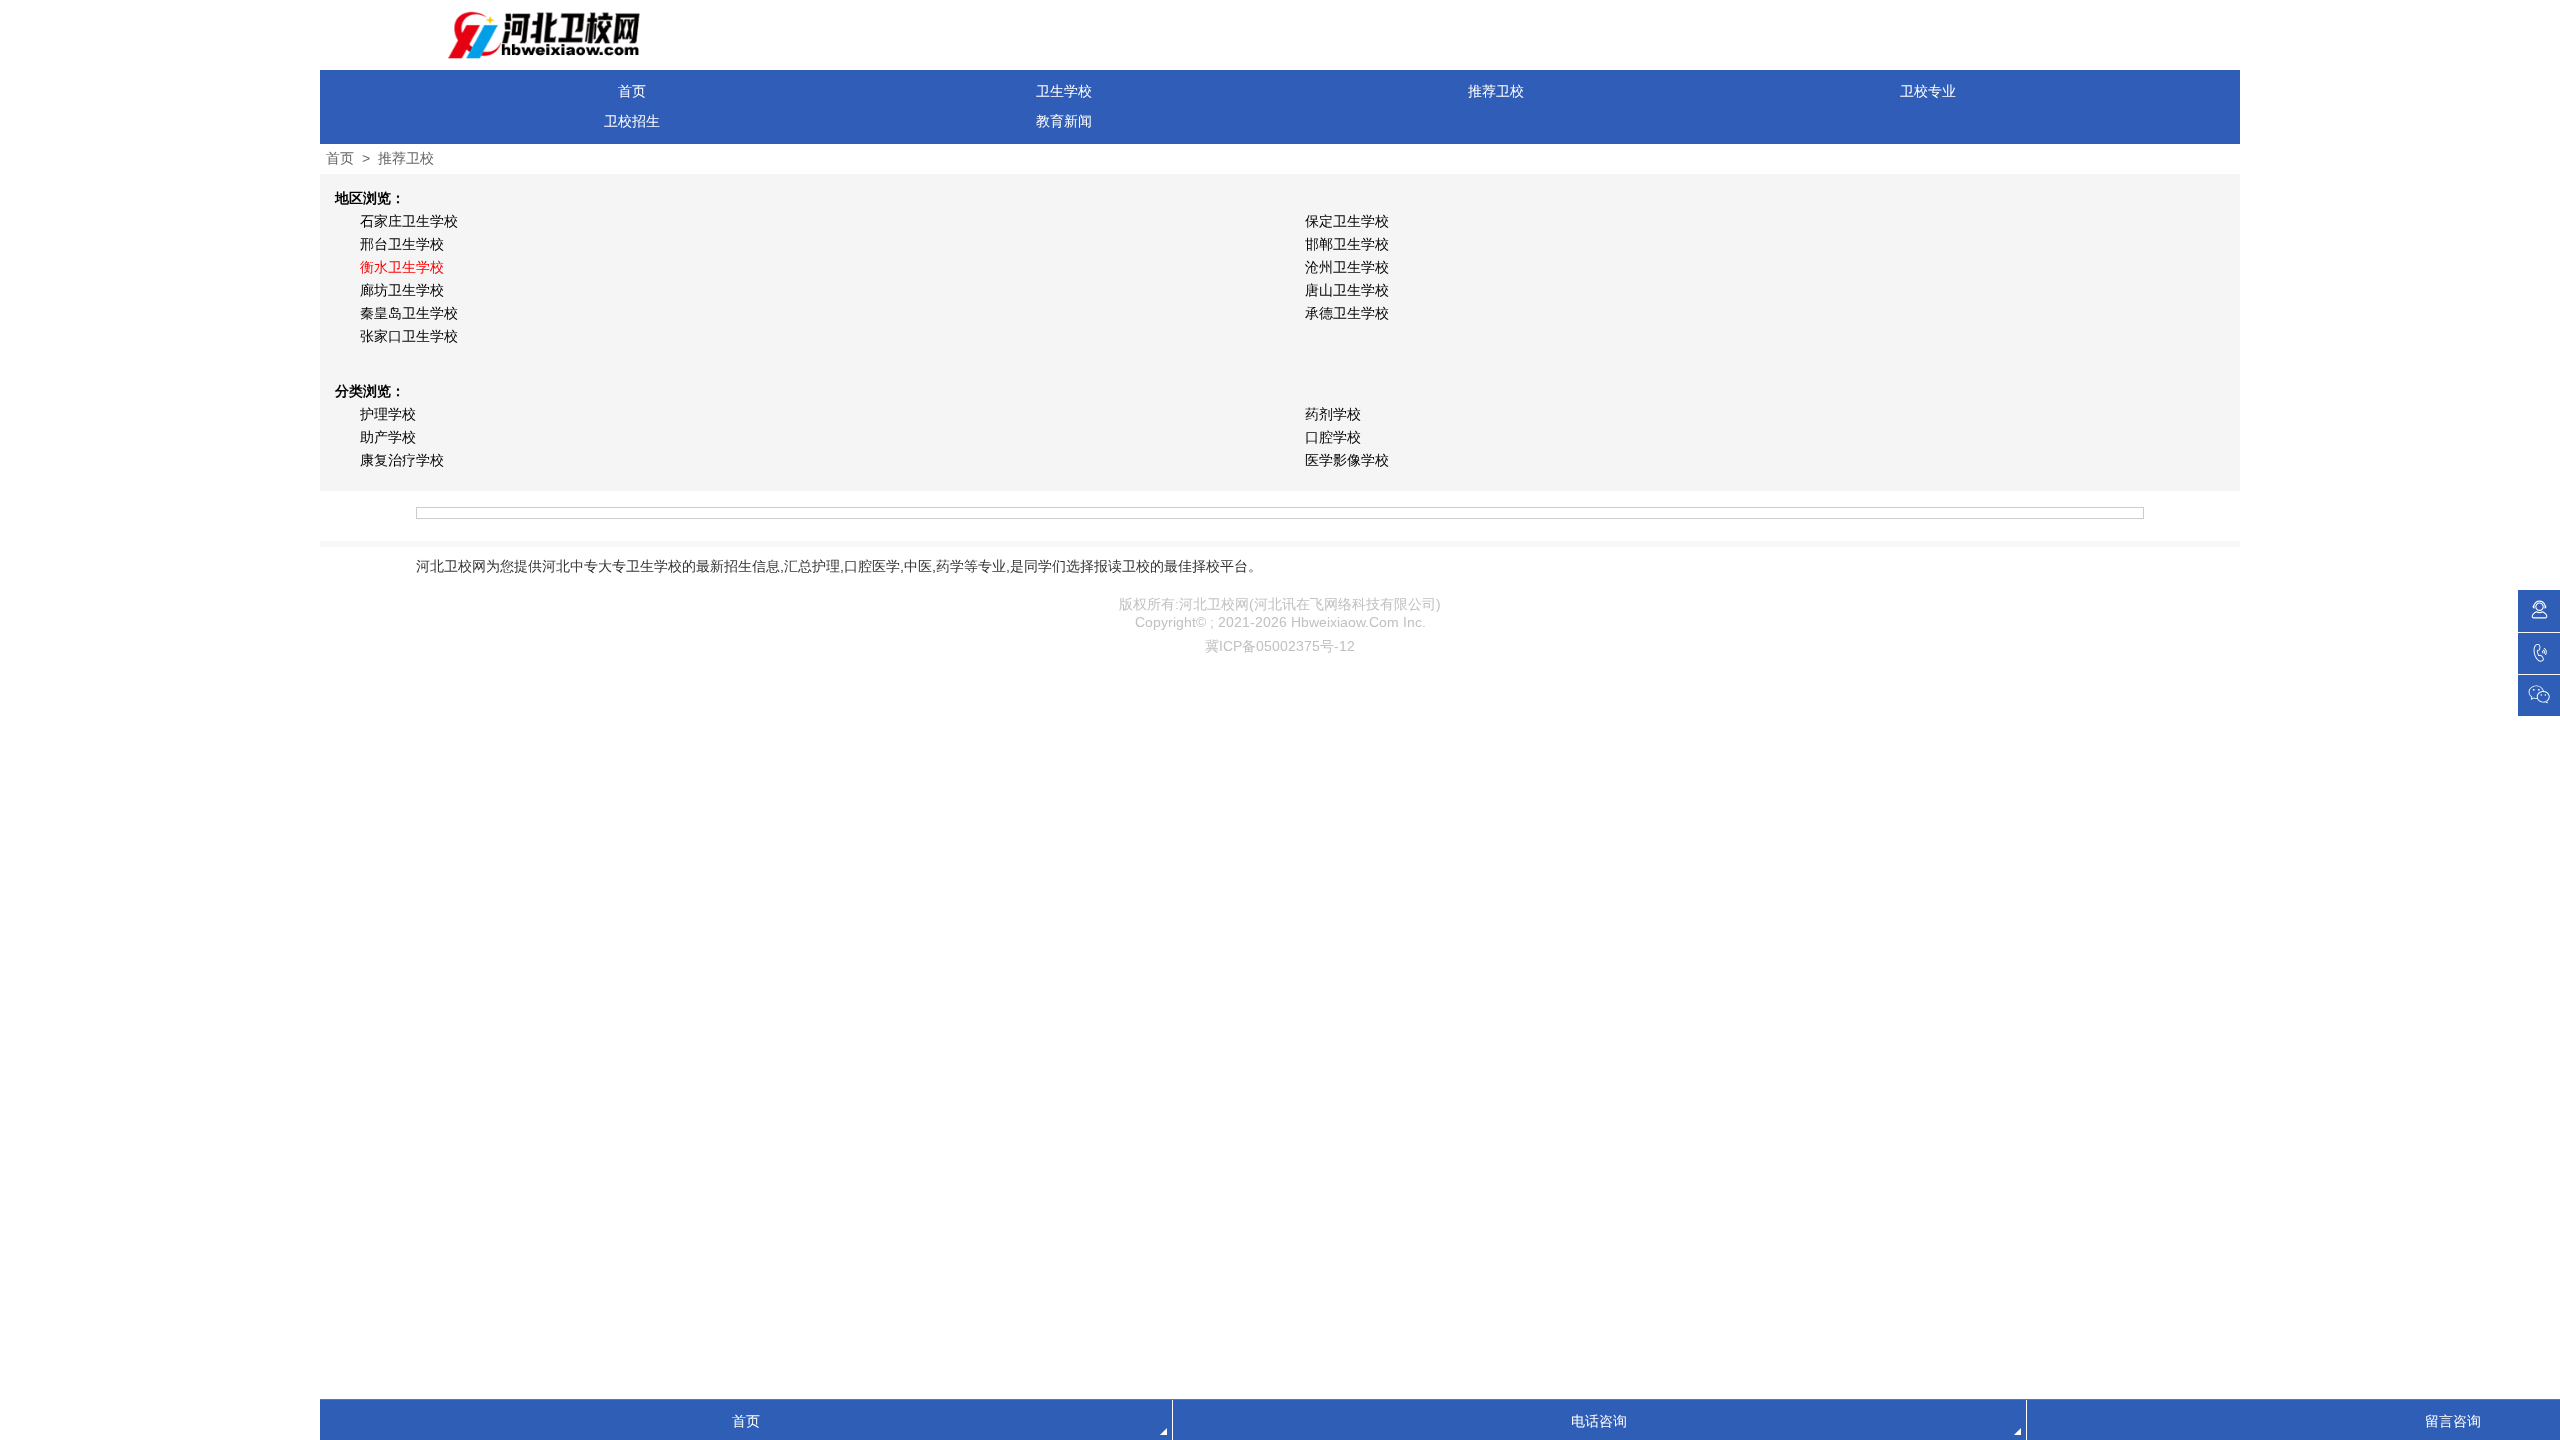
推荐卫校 (1496, 91)
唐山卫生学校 (1347, 290)
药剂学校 (1333, 414)
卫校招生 (632, 121)
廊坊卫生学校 (402, 290)
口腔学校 (1333, 437)
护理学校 (388, 414)
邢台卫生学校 (402, 244)
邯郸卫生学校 (1347, 244)
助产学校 (388, 437)
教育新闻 (1064, 121)
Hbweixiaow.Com (1345, 622)
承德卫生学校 (1347, 313)
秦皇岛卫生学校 (409, 313)
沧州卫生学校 (1347, 267)
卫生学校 (1064, 91)
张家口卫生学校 (409, 336)
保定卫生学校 (1347, 221)
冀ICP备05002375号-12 (1280, 646)
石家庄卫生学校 (409, 221)
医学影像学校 (1347, 460)
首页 (632, 91)
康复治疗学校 (402, 460)
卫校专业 (1928, 91)
